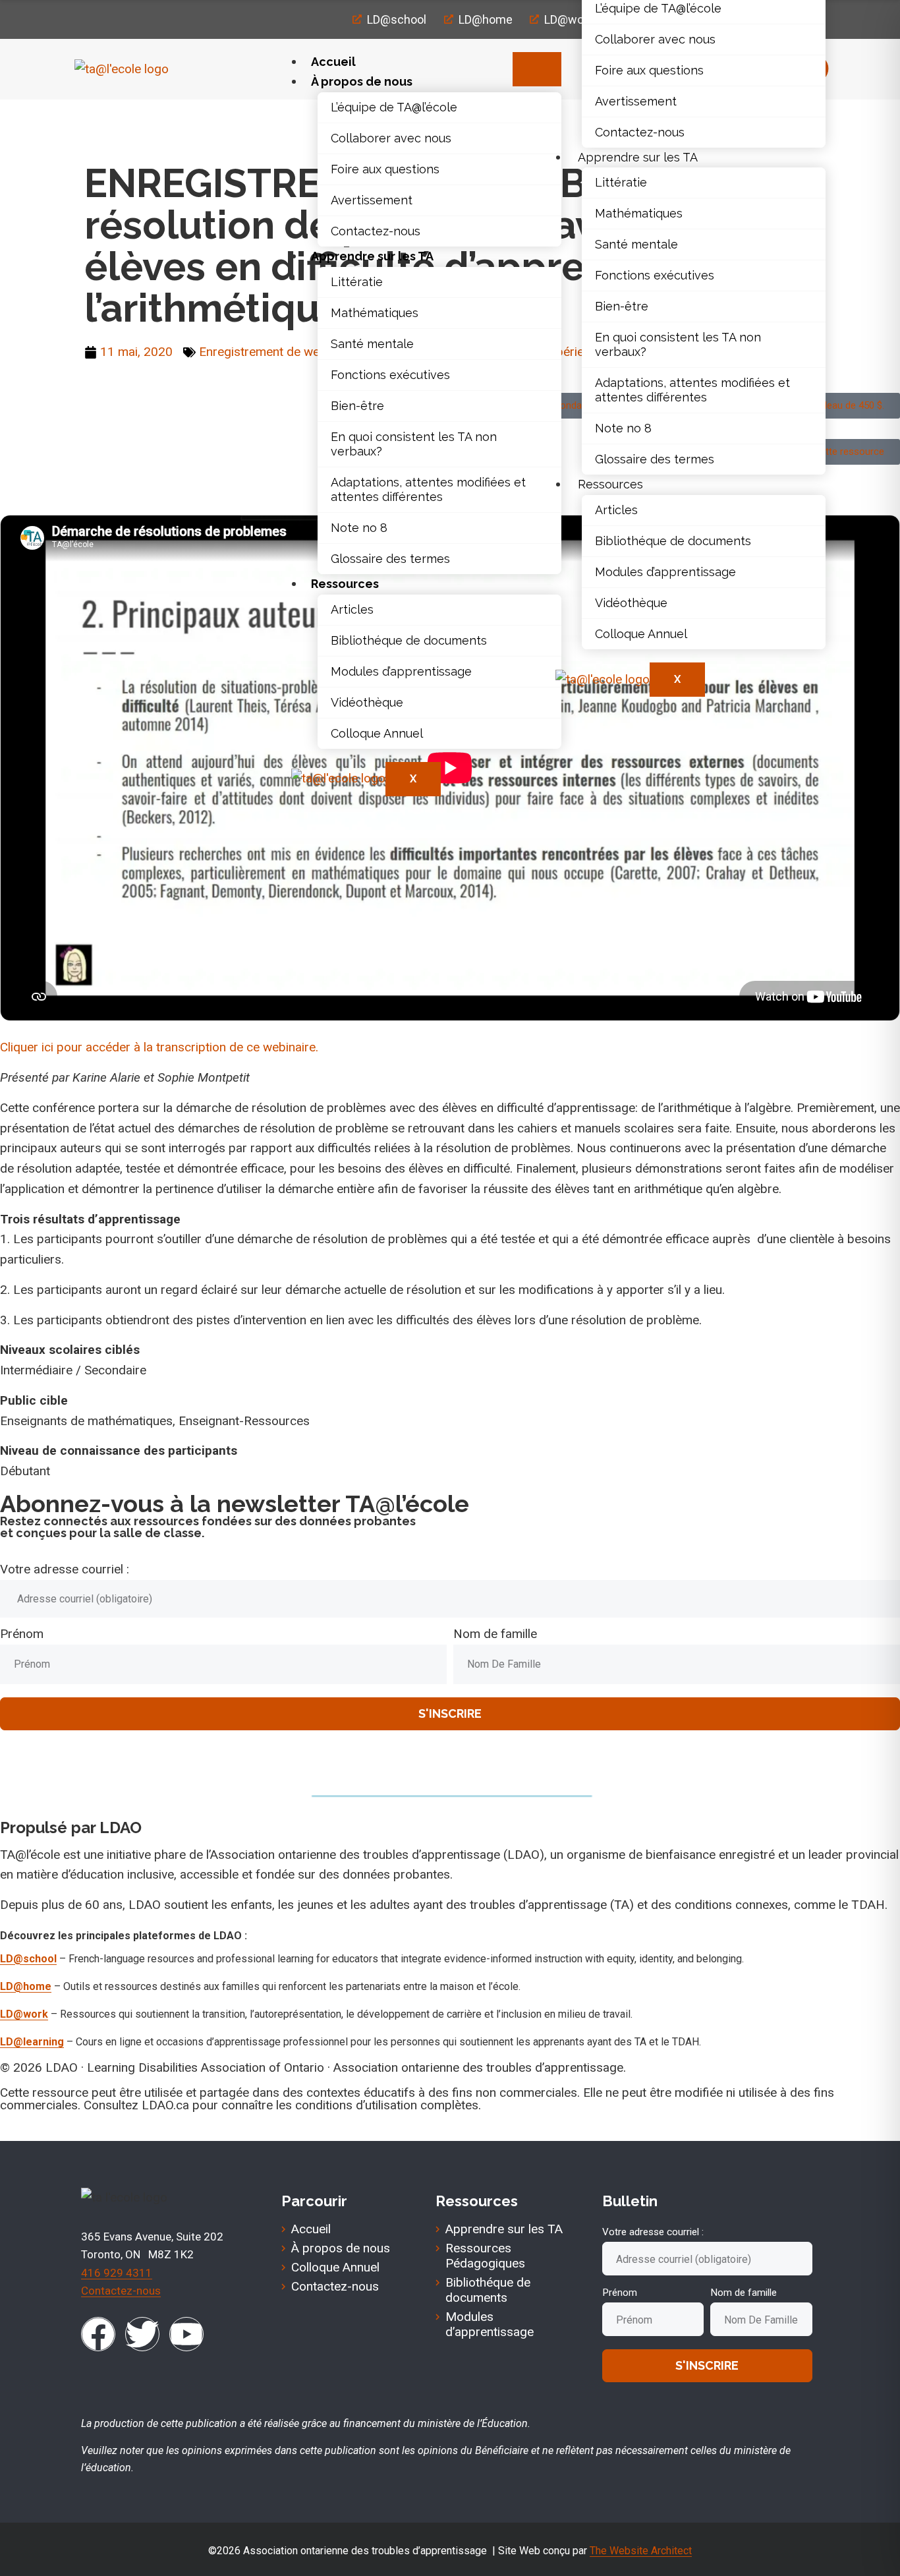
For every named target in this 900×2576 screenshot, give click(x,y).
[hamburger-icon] (537, 69)
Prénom (22, 1634)
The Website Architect (641, 2551)
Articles (352, 609)
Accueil (333, 62)
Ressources (345, 584)
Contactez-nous (376, 231)
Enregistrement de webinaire (278, 352)
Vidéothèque (367, 702)
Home (101, 119)
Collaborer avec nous (391, 138)
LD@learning (32, 2042)
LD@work (24, 2014)
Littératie (357, 282)
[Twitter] (142, 2334)
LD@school (28, 1959)
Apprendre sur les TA (372, 256)
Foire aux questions (385, 169)
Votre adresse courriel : (65, 1569)
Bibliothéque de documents (409, 640)
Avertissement (372, 200)
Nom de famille (495, 1634)
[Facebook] (98, 2334)
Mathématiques (375, 313)
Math (143, 119)
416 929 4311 (117, 2273)
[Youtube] (186, 2334)
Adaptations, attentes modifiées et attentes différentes (428, 489)
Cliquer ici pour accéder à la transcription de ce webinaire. (159, 1047)
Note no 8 (359, 528)
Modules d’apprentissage (401, 671)
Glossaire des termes (390, 559)
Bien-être (357, 406)
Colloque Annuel (377, 733)
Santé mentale (372, 344)
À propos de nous (362, 81)
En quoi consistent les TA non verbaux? (414, 444)
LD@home (26, 1986)
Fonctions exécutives (390, 375)
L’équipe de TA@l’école (394, 107)
